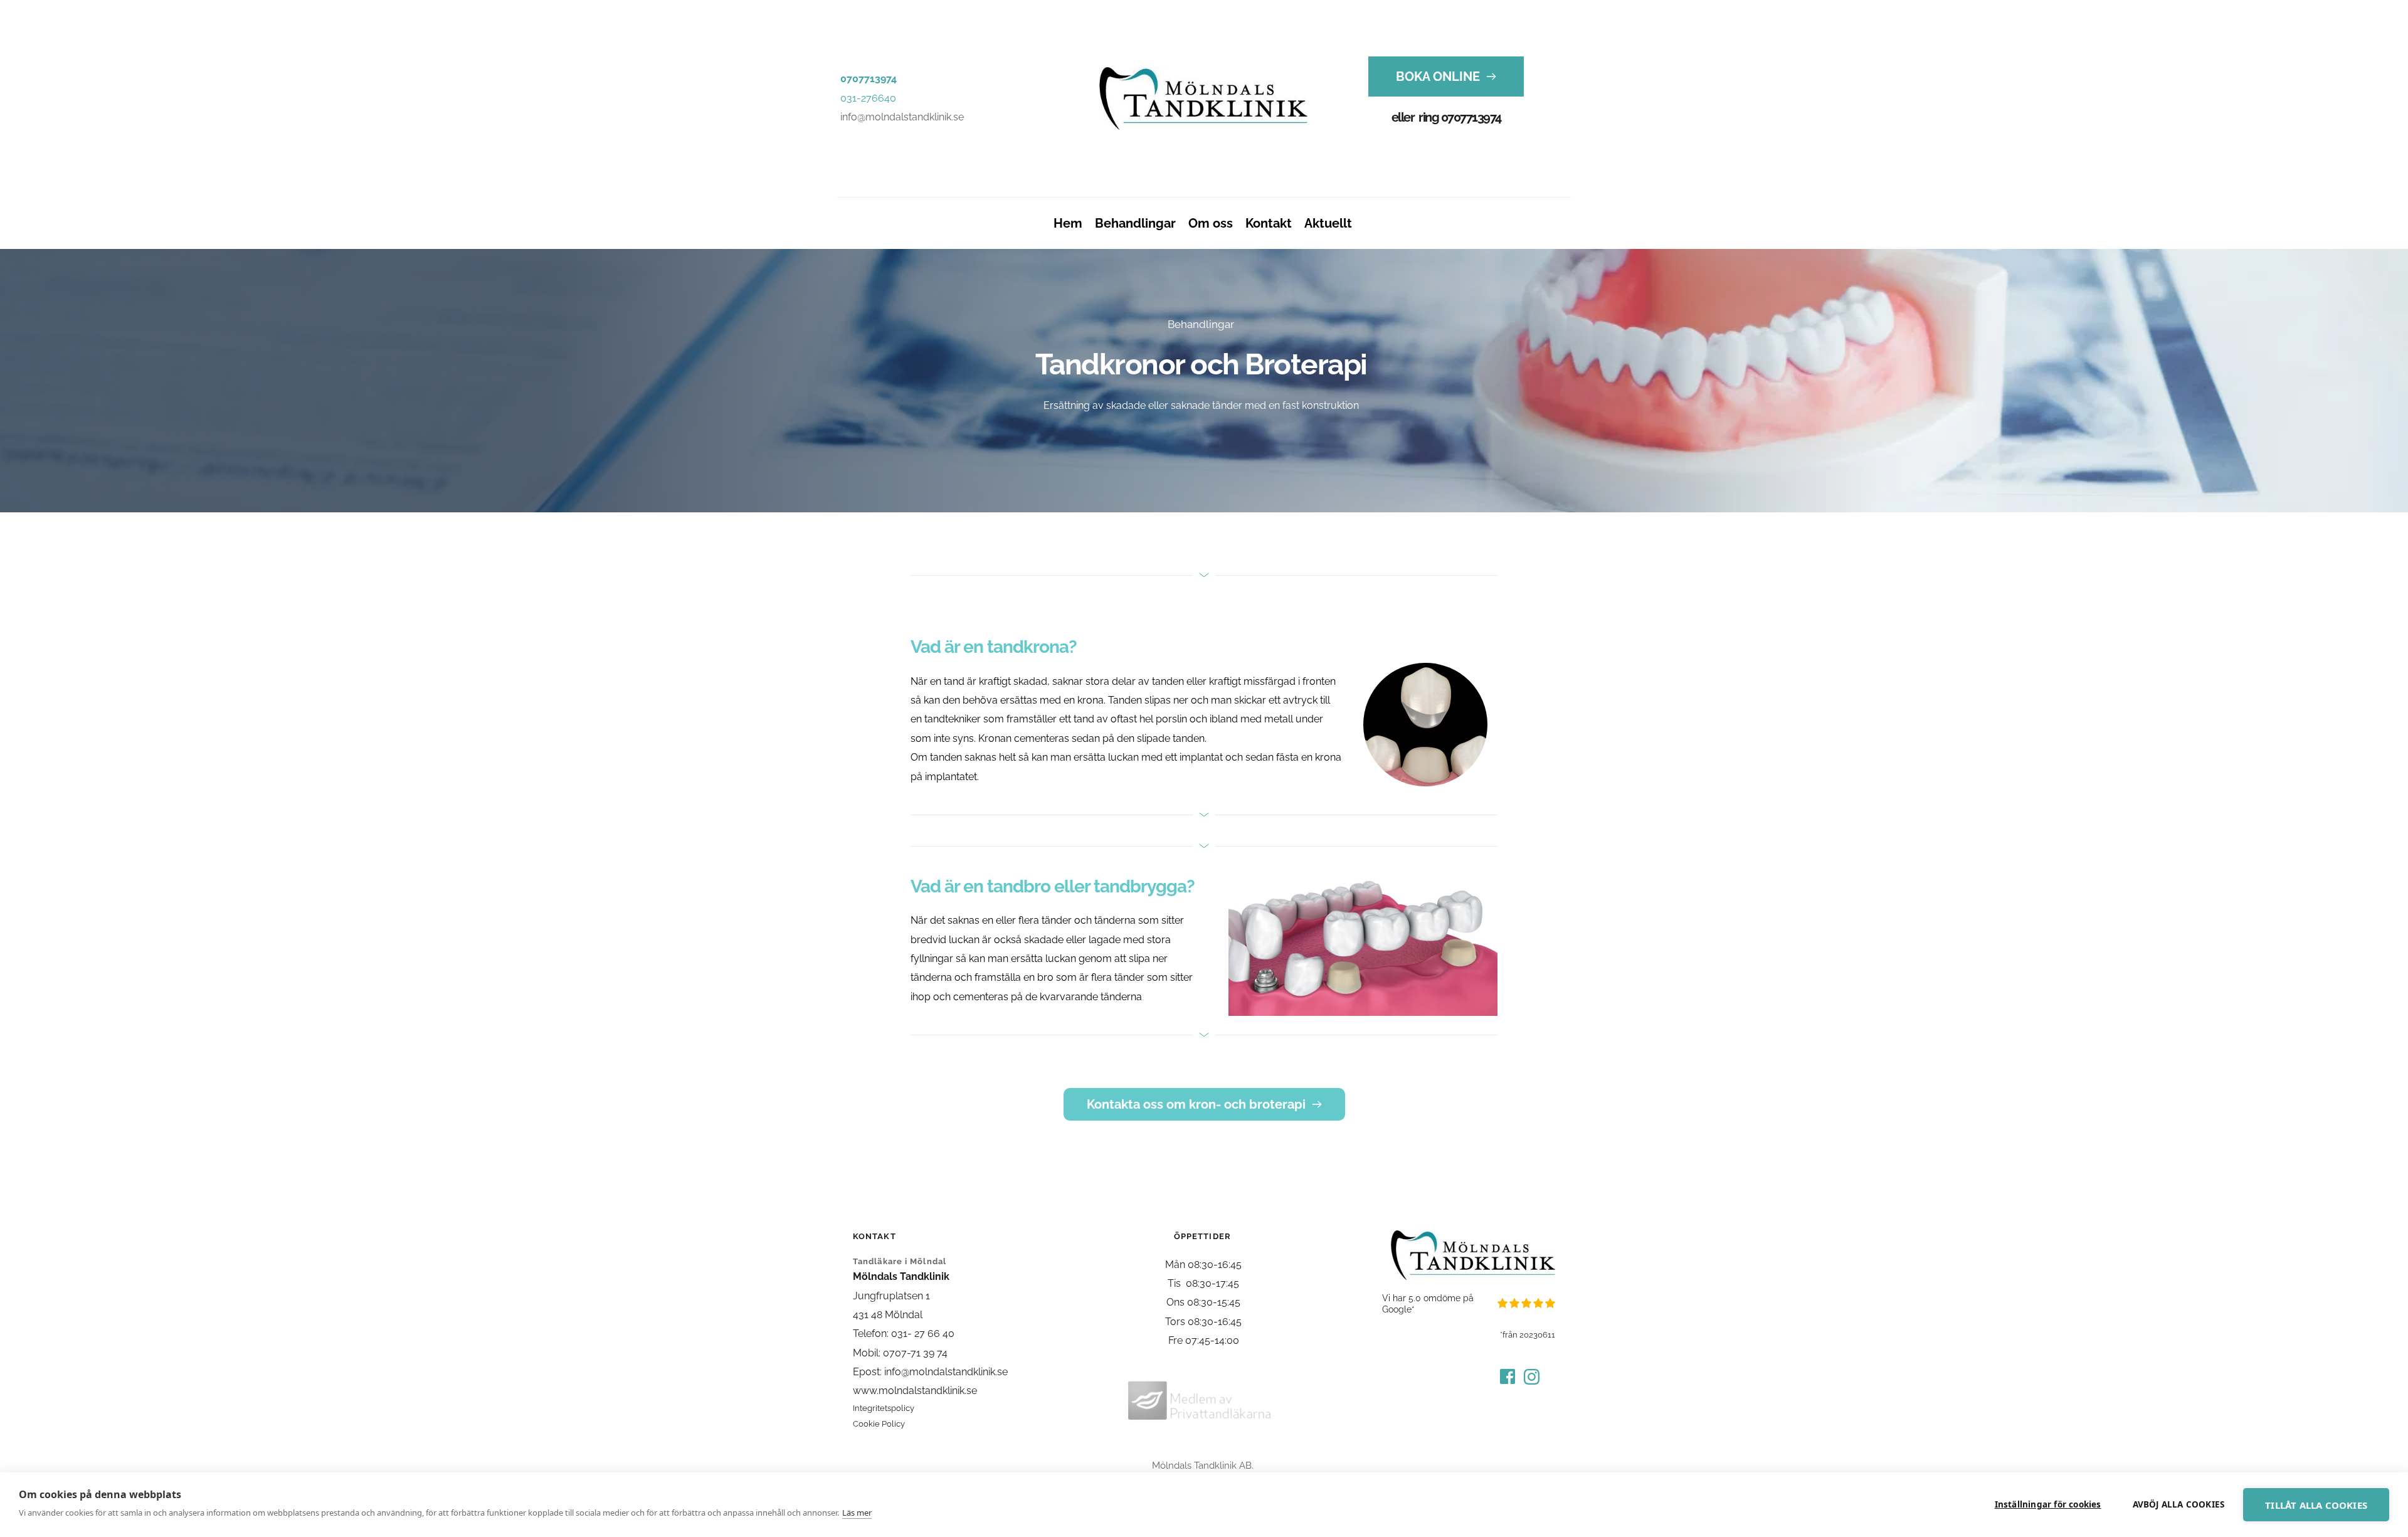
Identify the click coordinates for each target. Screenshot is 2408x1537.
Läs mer (857, 1513)
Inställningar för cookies (2048, 1504)
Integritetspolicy (884, 1408)
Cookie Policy (879, 1424)
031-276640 (868, 98)
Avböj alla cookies (2179, 1504)
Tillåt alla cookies (2316, 1505)
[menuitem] (1068, 223)
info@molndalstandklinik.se (902, 117)
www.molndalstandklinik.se (915, 1391)
